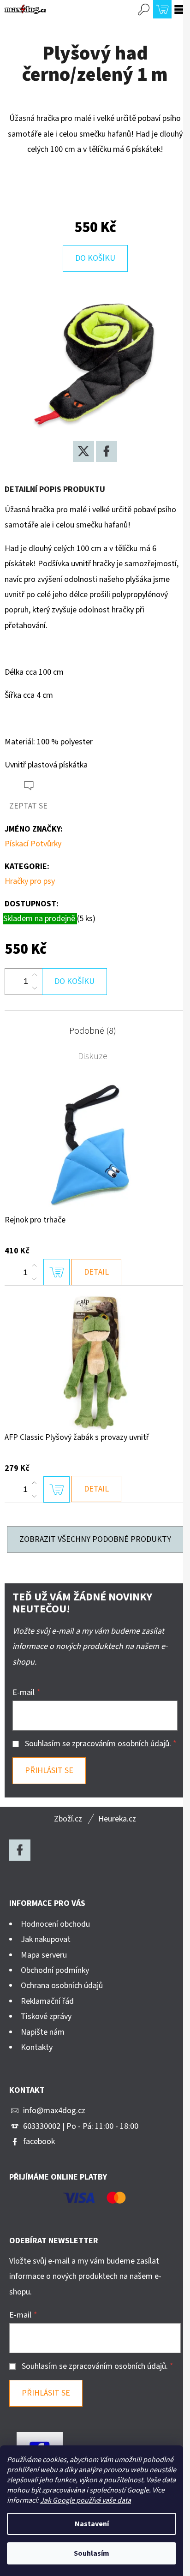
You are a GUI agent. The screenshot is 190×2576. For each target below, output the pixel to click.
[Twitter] (83, 451)
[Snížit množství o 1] (35, 988)
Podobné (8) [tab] (93, 1031)
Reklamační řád (47, 2001)
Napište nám (43, 2032)
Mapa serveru (44, 1955)
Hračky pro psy (30, 881)
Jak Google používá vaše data (86, 2500)
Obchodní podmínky (55, 1970)
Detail (96, 1272)
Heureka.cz (117, 1819)
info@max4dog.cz (54, 2111)
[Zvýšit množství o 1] (35, 975)
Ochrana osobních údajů (62, 1986)
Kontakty (37, 2047)
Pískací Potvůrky (33, 844)
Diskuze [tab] (93, 1056)
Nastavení (92, 2524)
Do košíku (95, 258)
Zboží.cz (68, 1819)
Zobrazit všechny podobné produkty (95, 1539)
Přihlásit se (49, 1770)
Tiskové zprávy (46, 2016)
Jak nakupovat (46, 1939)
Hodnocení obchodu (55, 1924)
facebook (39, 2142)
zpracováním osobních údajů (121, 1744)
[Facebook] (107, 451)
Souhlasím (92, 2553)
